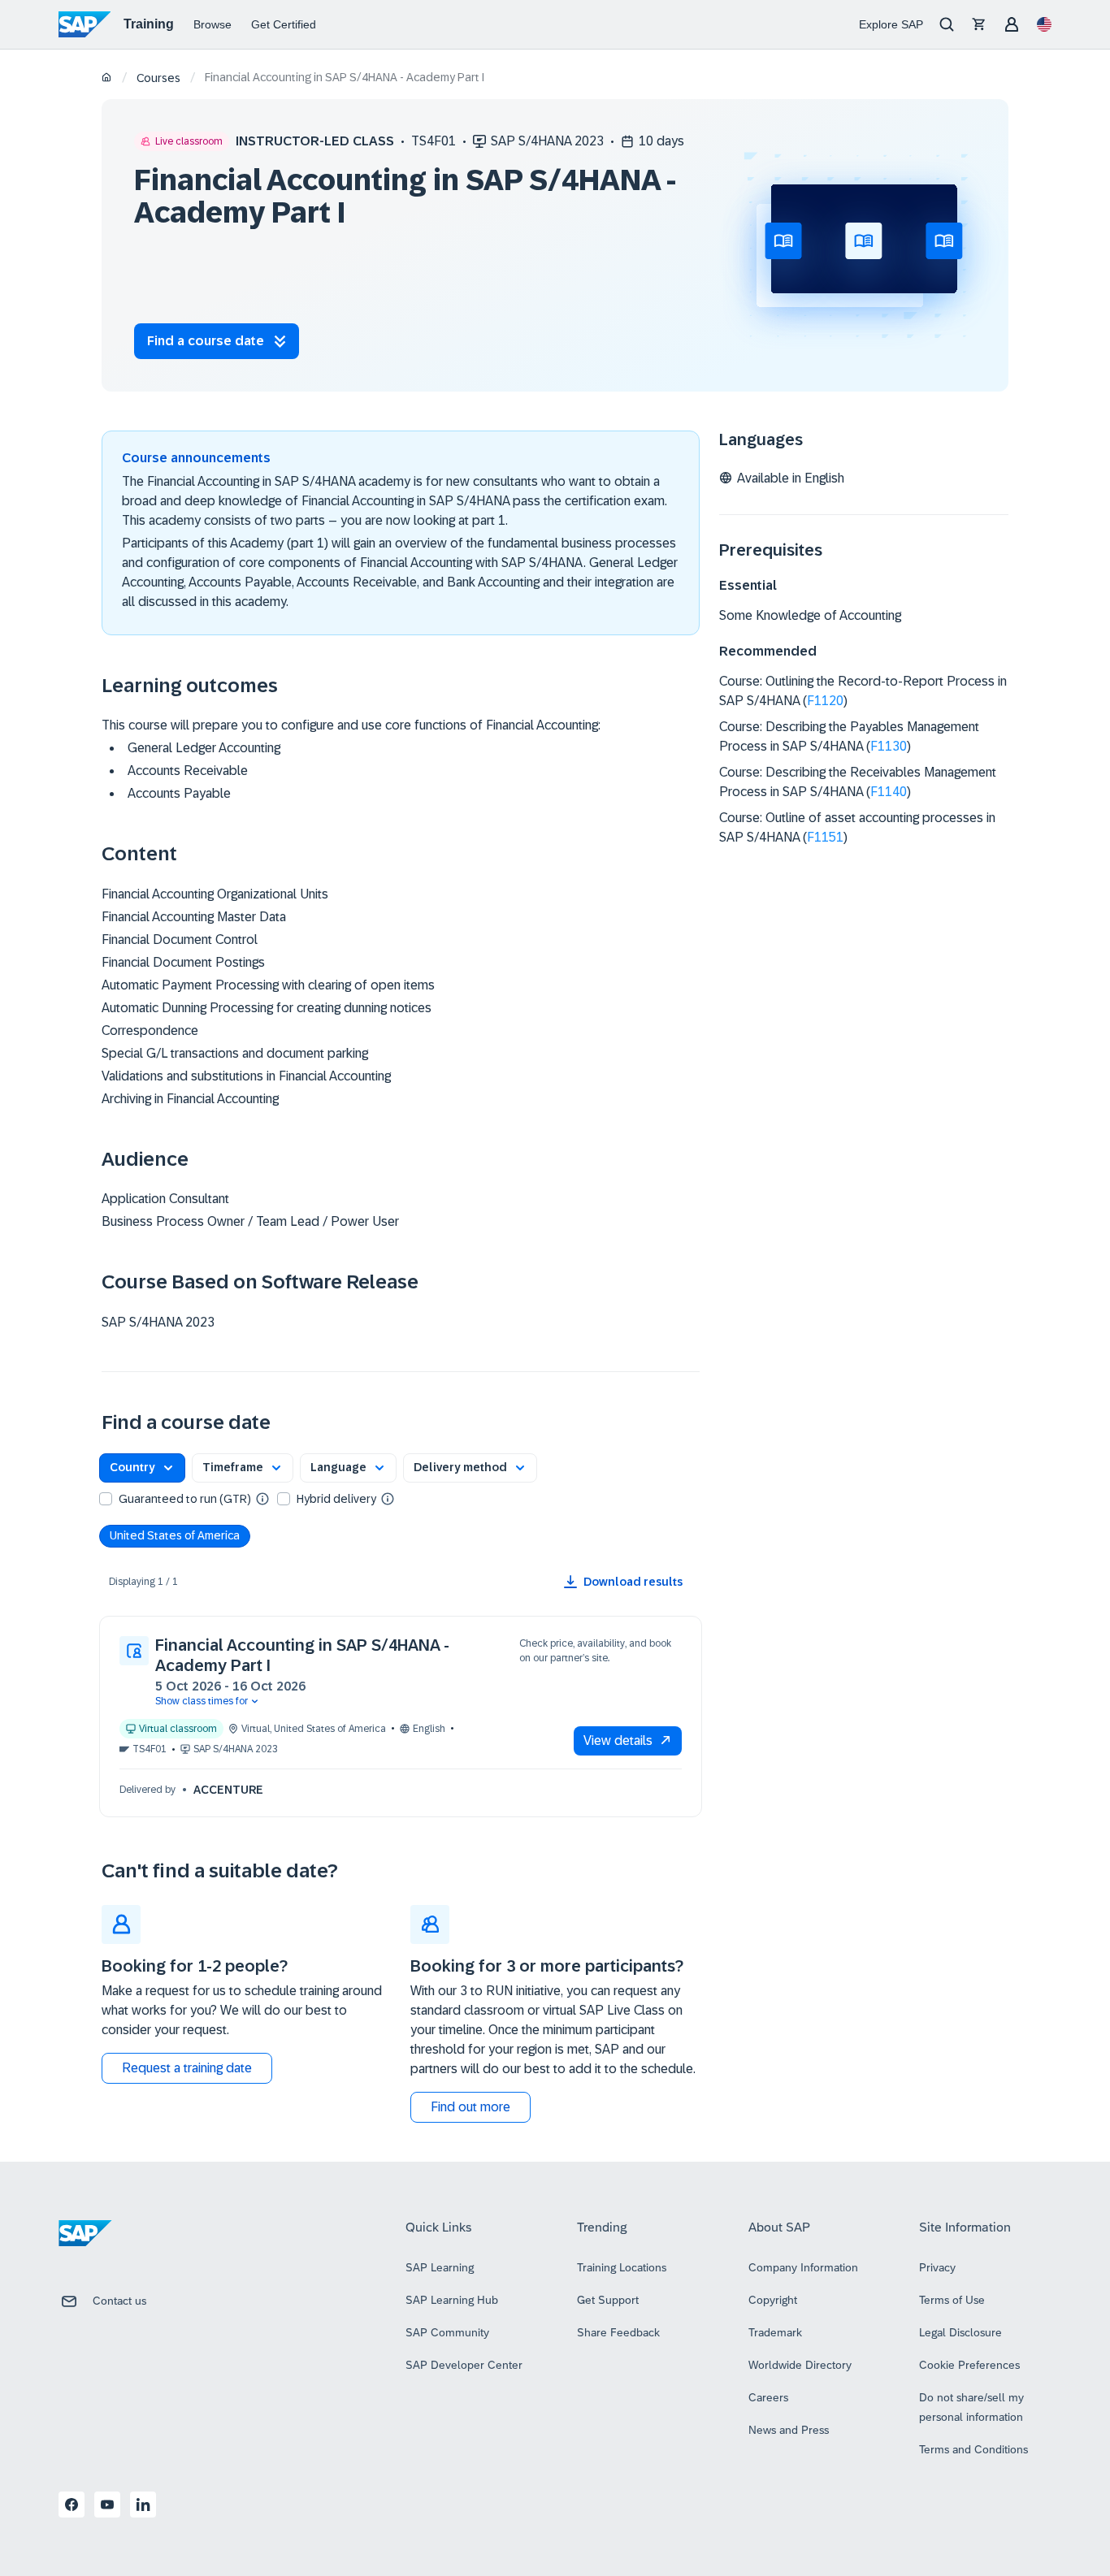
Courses (158, 78)
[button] (142, 1468)
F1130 (889, 746)
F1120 (825, 701)
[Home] (107, 78)
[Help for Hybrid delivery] (388, 1498)
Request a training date (187, 2068)
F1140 (889, 792)
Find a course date (206, 341)
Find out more (470, 2107)
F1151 (825, 837)
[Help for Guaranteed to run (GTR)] (262, 1498)
